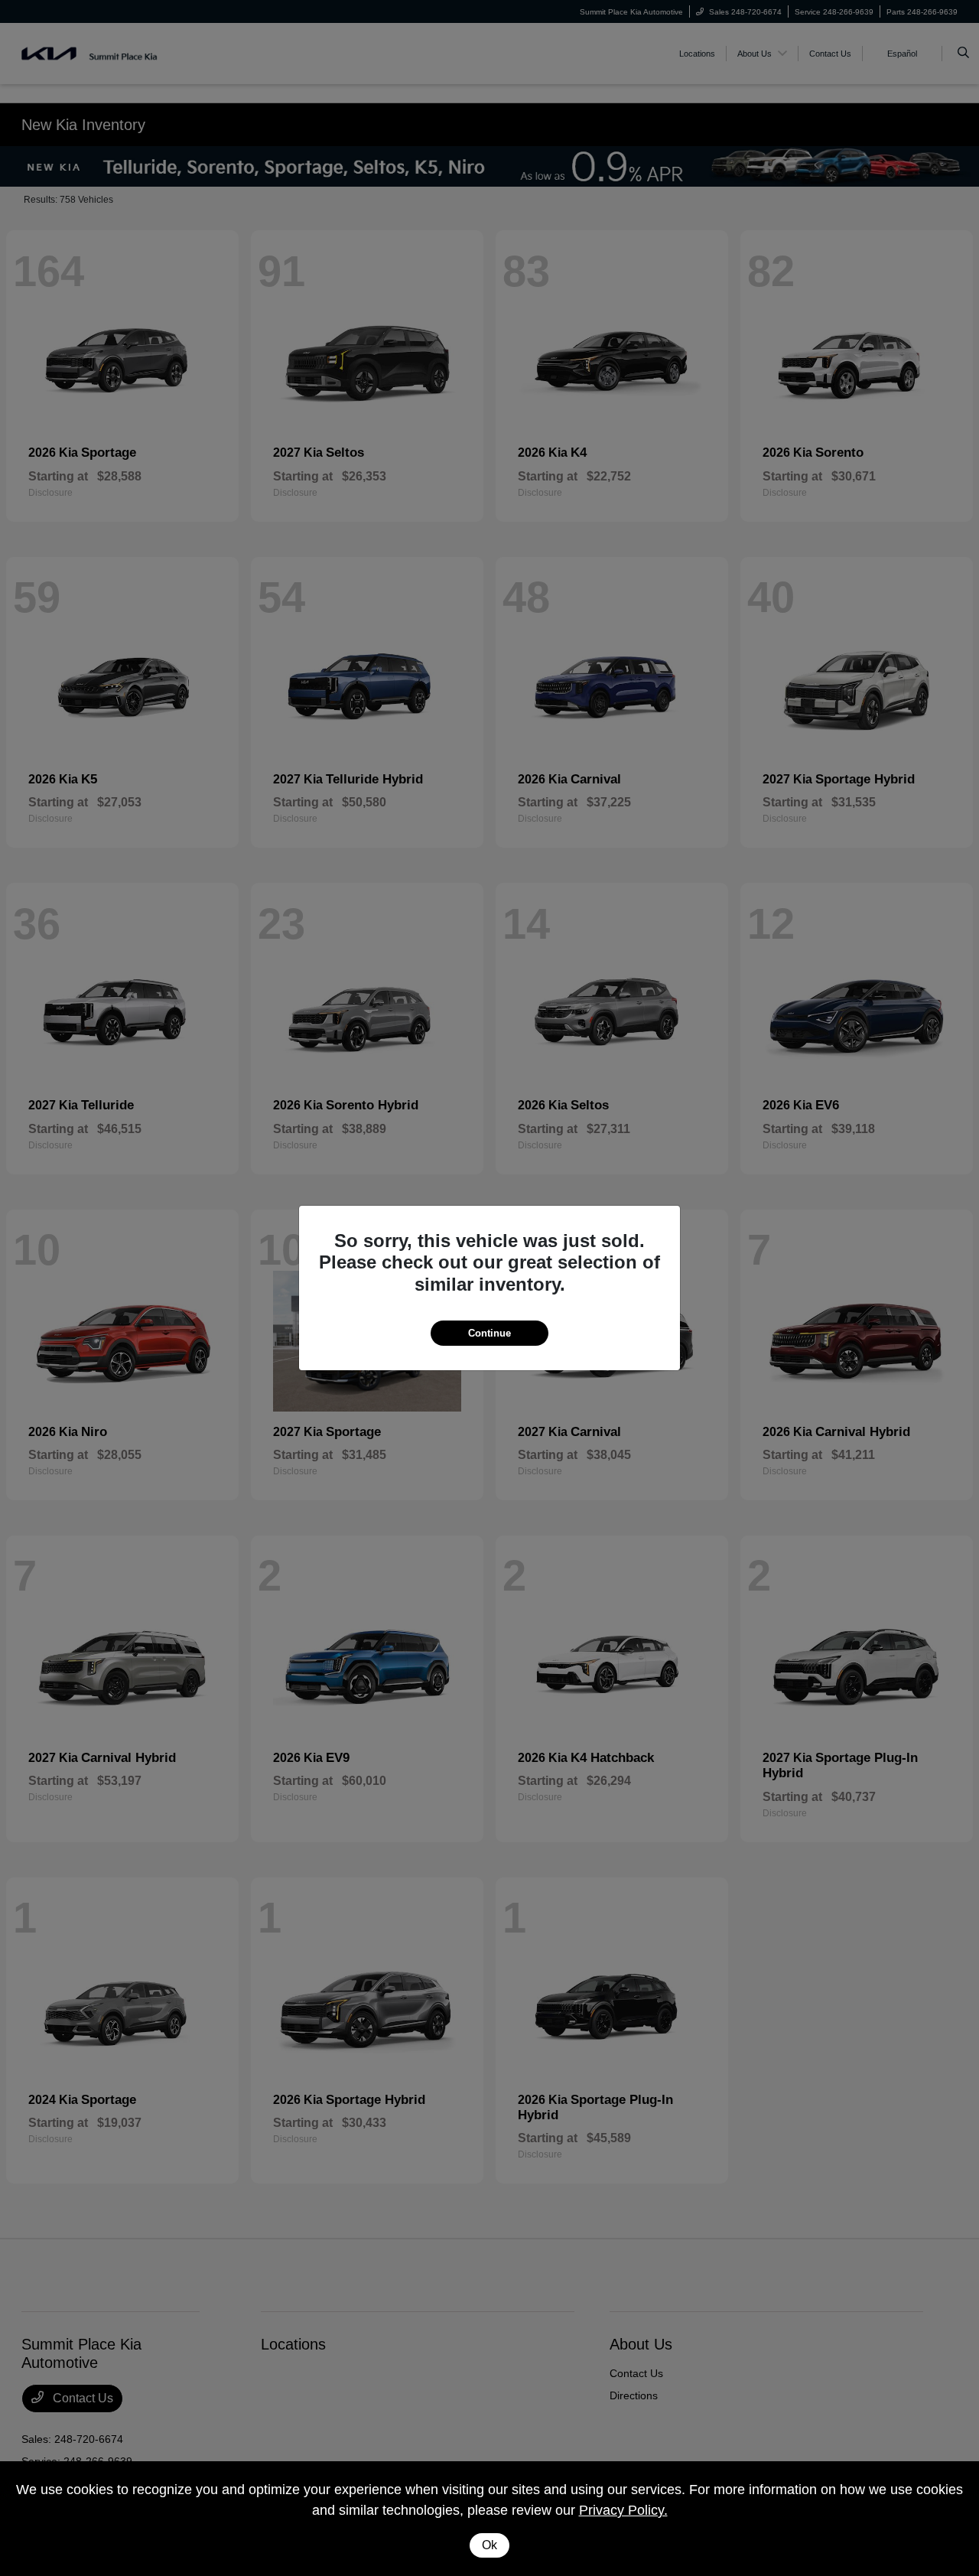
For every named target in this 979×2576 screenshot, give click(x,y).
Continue (489, 1333)
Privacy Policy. (623, 2510)
